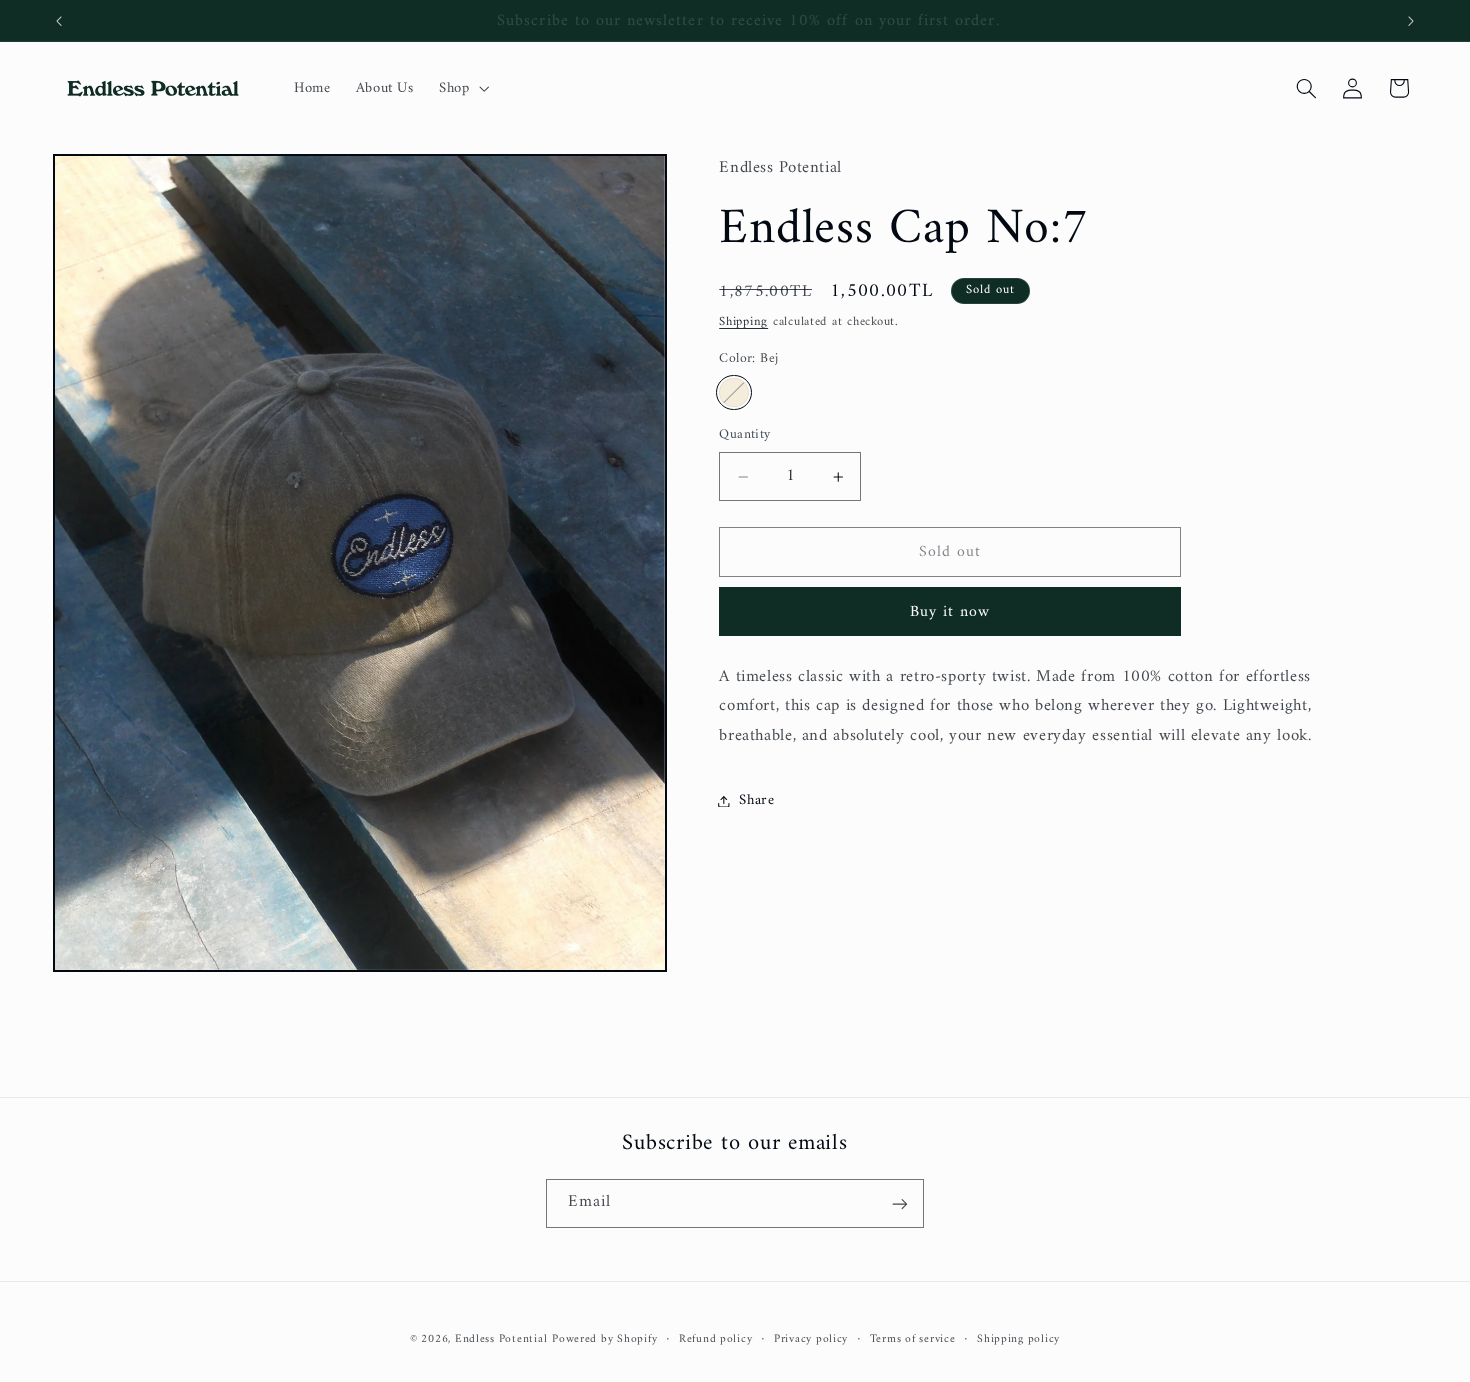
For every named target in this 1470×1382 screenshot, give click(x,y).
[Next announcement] (1411, 21)
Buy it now (950, 612)
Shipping (743, 322)
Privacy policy (811, 1339)
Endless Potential (501, 1339)
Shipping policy (1018, 1339)
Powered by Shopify (604, 1339)
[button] (461, 88)
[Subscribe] (900, 1203)
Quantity (744, 436)
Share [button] (756, 800)
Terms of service (913, 1339)
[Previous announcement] (59, 21)
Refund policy (716, 1339)
